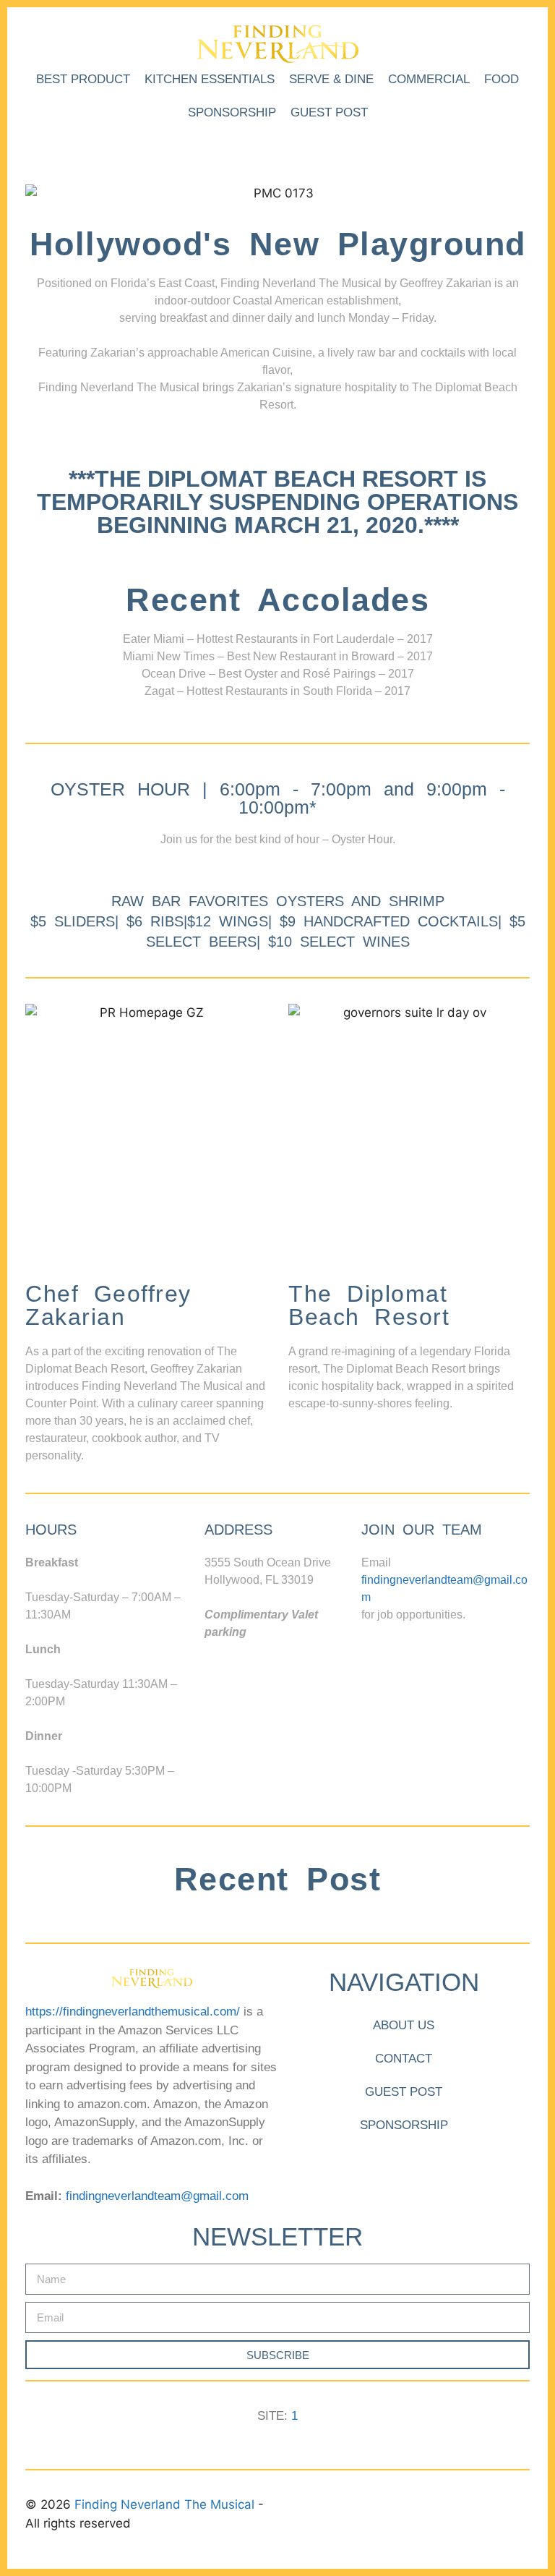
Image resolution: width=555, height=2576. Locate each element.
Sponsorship (232, 112)
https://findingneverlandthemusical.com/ (133, 2012)
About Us (404, 2025)
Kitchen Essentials (210, 79)
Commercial (429, 79)
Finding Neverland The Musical (166, 2504)
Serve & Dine (331, 79)
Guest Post (329, 112)
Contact (404, 2059)
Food (502, 79)
